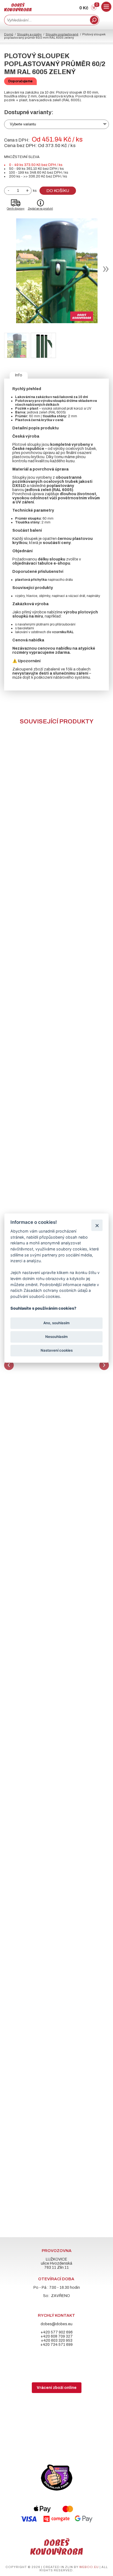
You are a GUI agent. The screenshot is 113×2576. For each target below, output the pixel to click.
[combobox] (46, 20)
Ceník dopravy (16, 209)
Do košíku (58, 191)
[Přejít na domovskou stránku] (18, 10)
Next (104, 1365)
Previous (9, 1365)
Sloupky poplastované (62, 34)
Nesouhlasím (56, 1337)
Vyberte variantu (23, 124)
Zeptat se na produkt (40, 209)
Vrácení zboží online (57, 2388)
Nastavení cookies (57, 1351)
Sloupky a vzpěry (29, 34)
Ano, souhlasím (56, 1323)
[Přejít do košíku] (94, 9)
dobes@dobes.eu (56, 2324)
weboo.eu (89, 2567)
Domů (9, 34)
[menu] (106, 7)
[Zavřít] (97, 1225)
